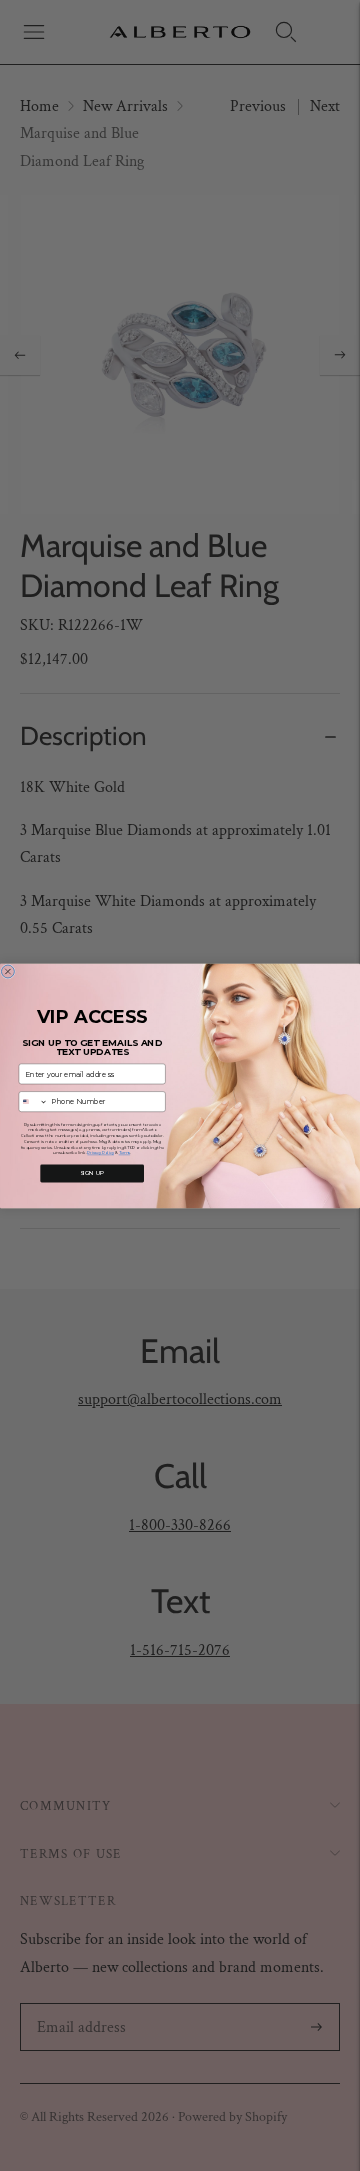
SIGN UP (92, 1172)
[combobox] (33, 1101)
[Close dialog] (7, 971)
